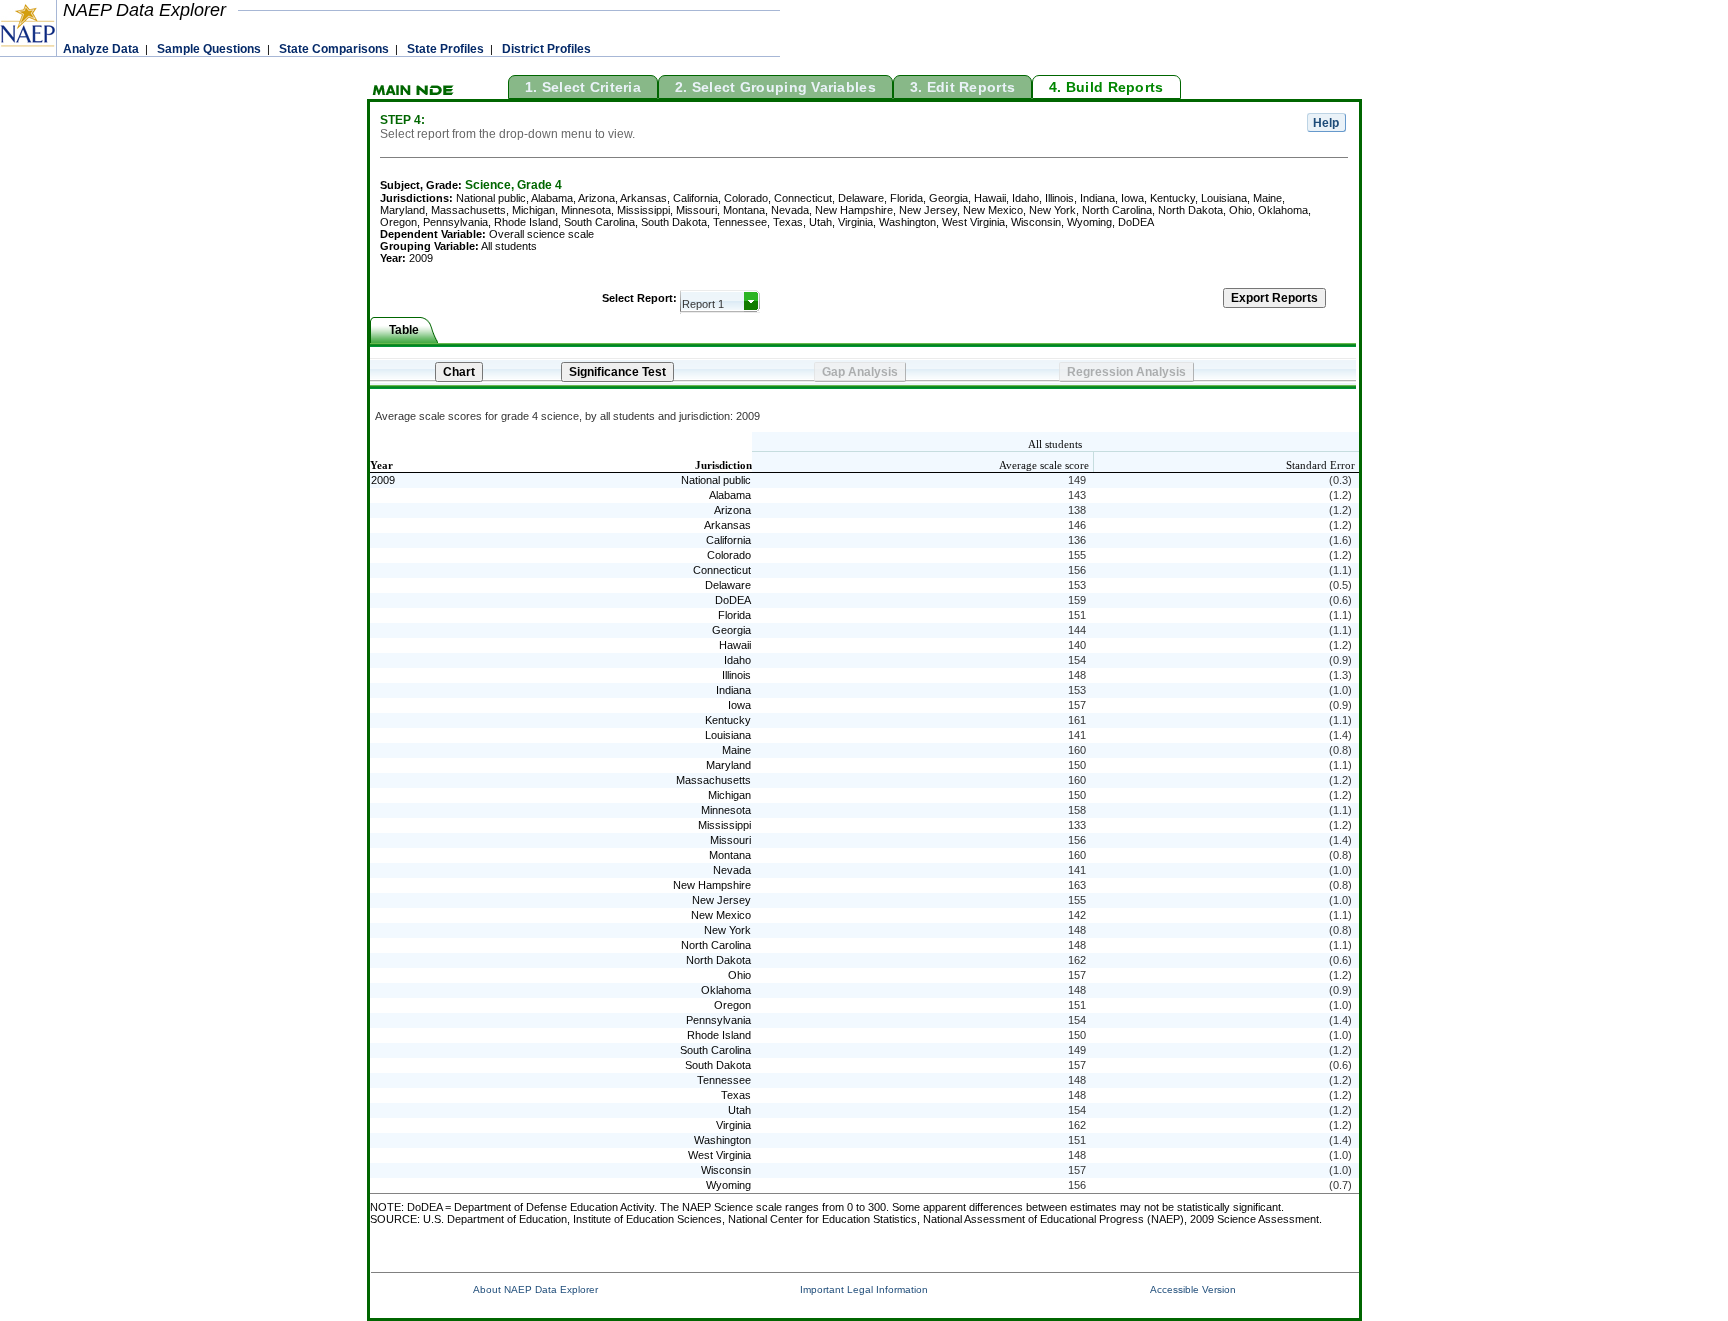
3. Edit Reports (962, 87)
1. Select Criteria (583, 87)
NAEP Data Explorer (144, 10)
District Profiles (546, 49)
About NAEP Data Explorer (535, 1289)
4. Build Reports (1106, 87)
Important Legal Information (864, 1289)
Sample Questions (209, 49)
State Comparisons (334, 49)
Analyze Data (101, 49)
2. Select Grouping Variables (775, 87)
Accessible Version (1193, 1289)
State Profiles (445, 49)
